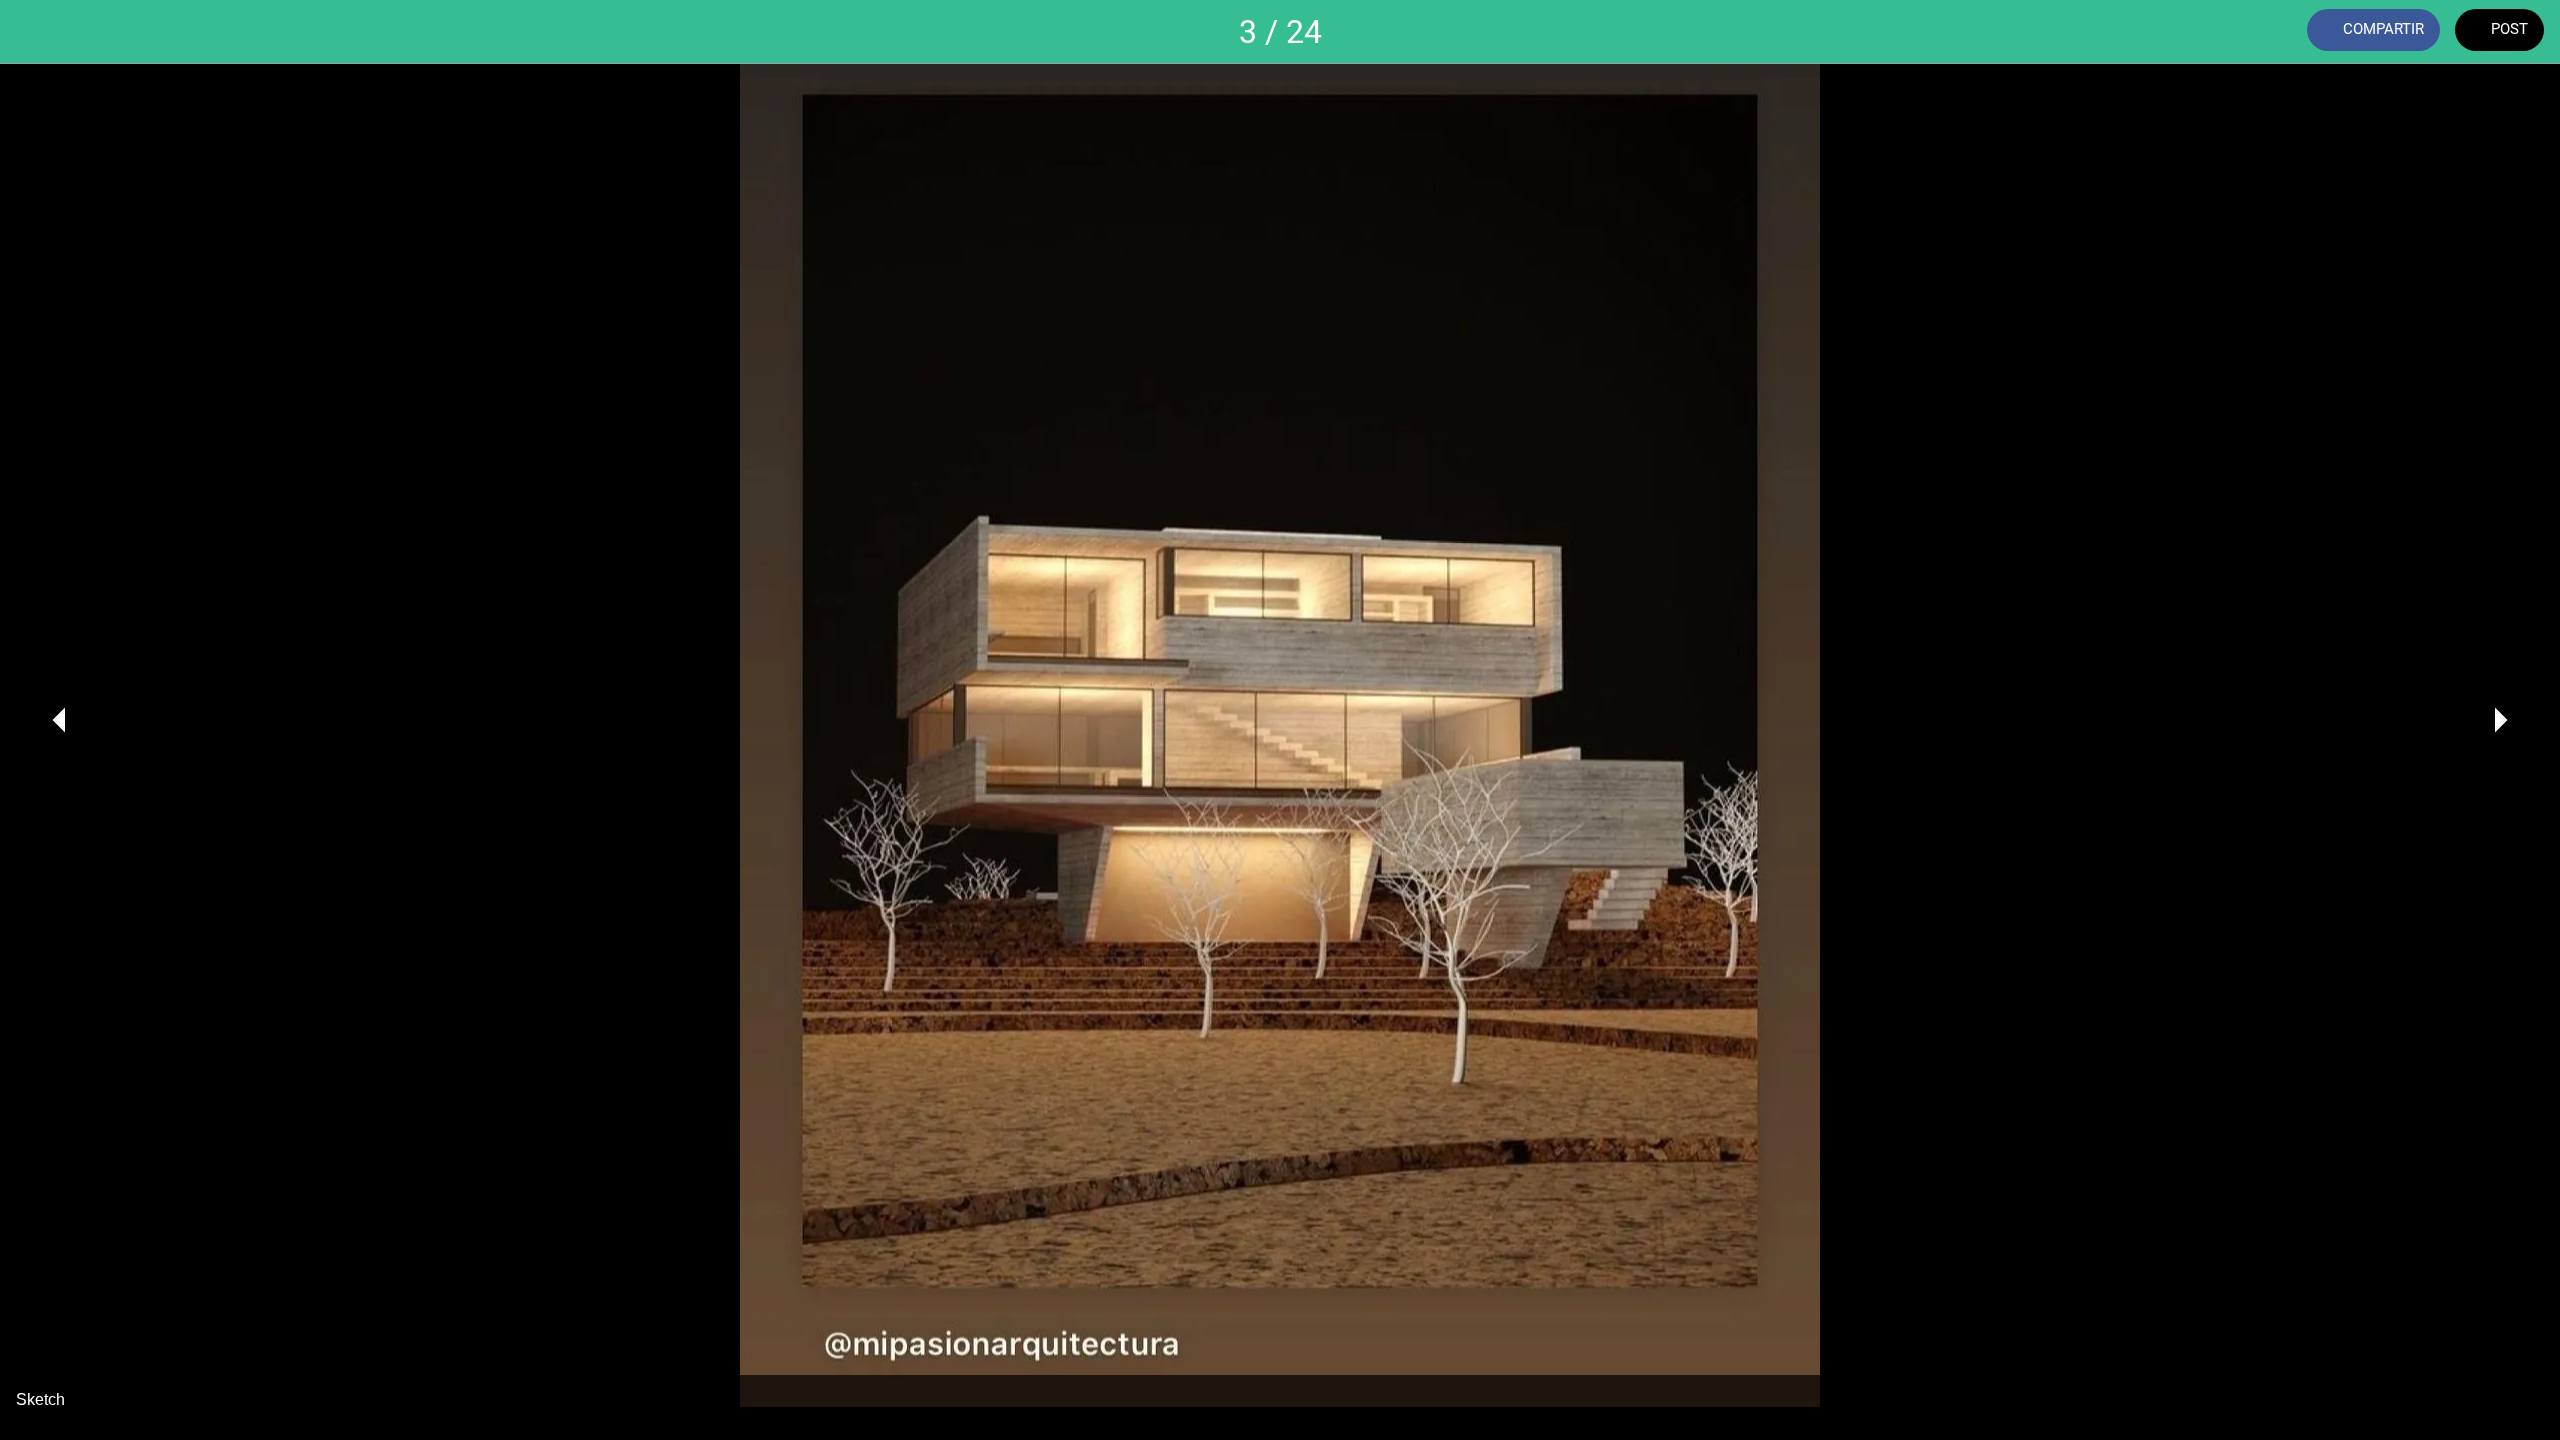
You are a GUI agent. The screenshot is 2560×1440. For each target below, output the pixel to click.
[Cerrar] (40, 32)
